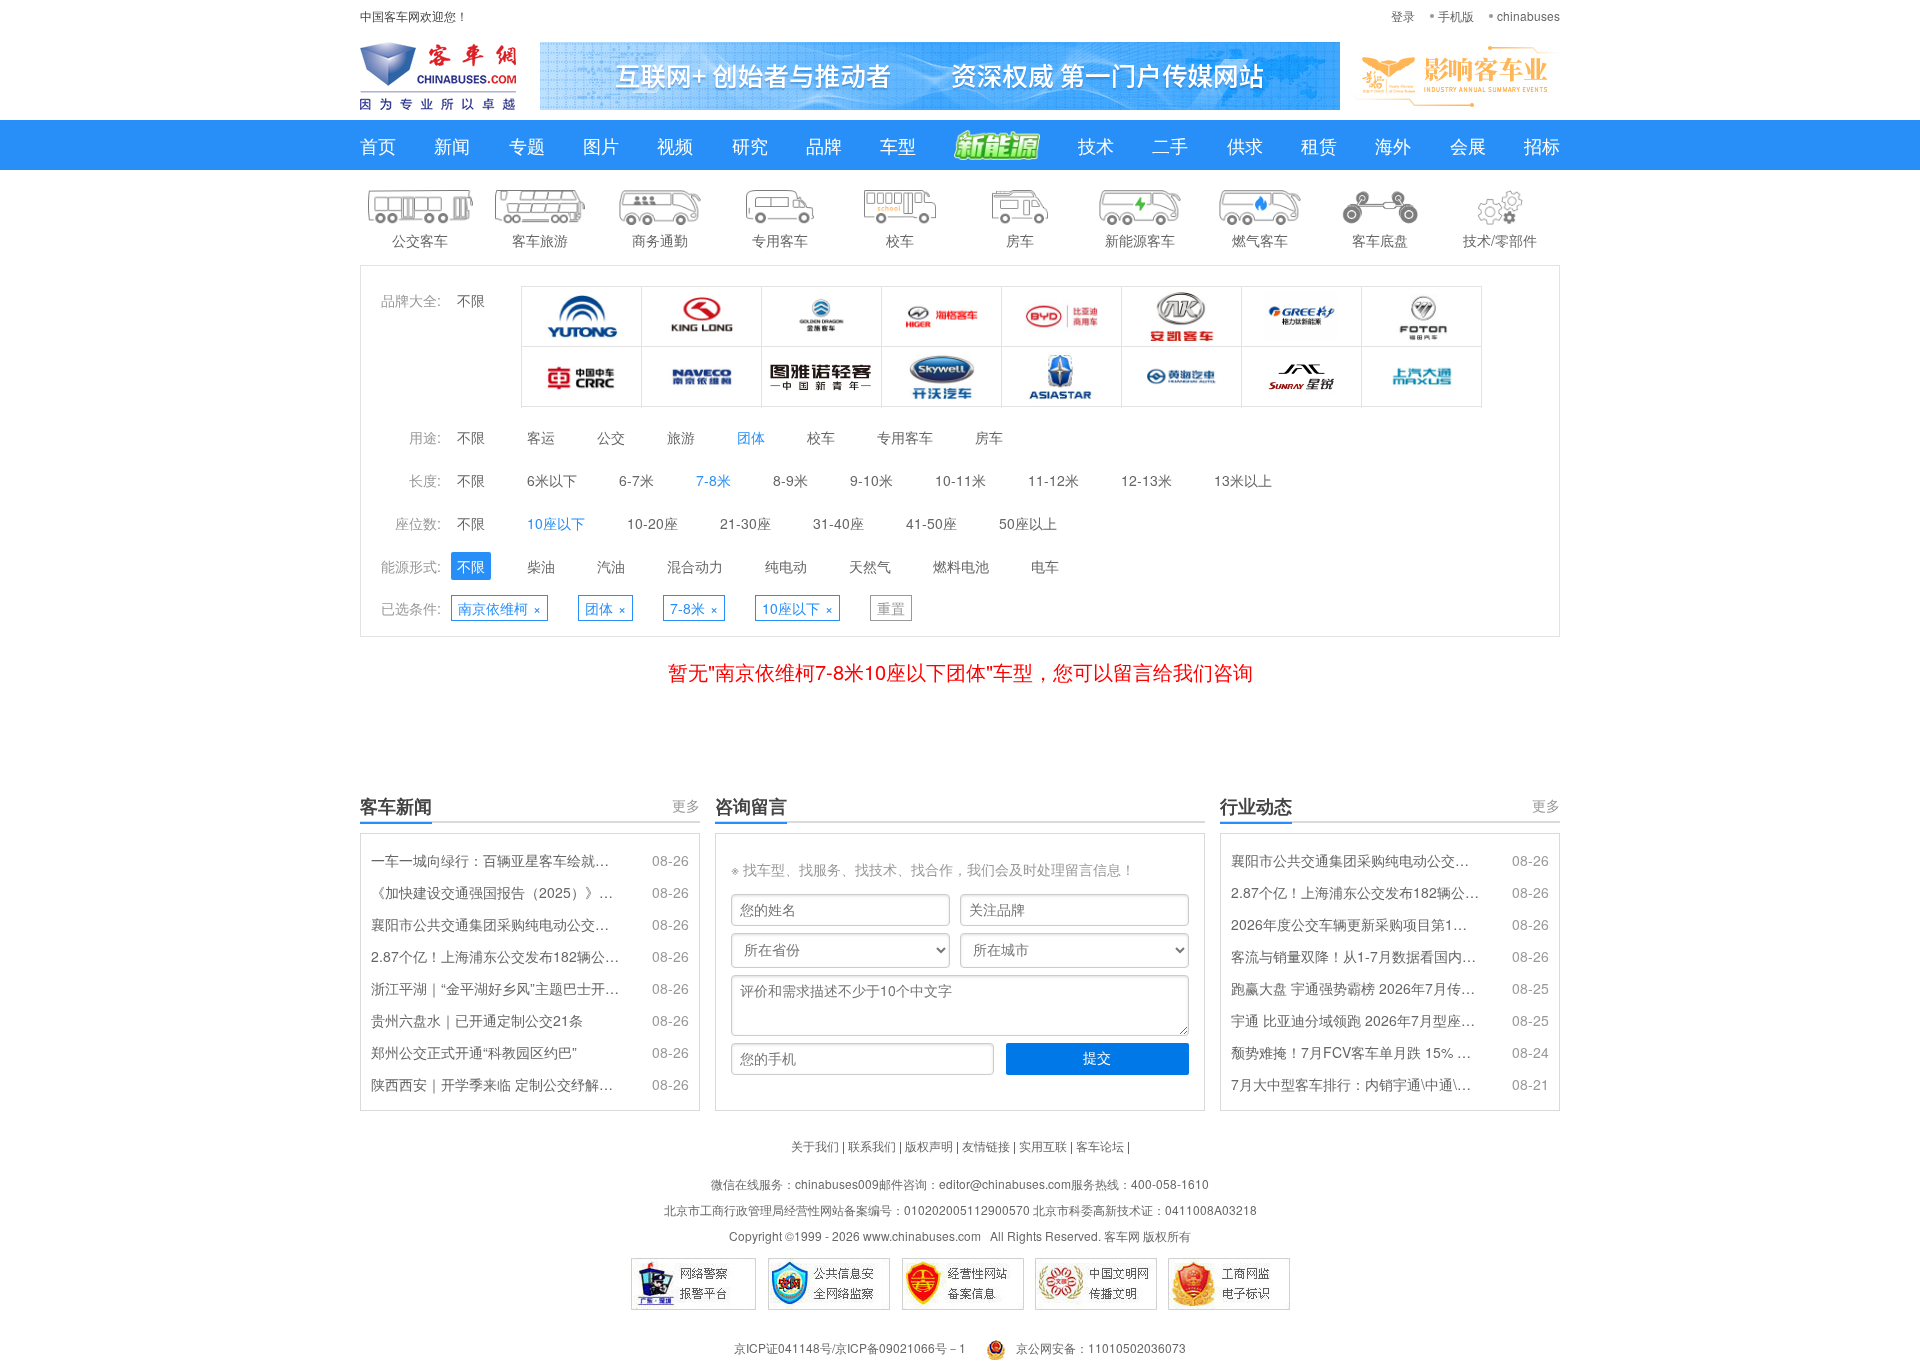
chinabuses (1528, 15)
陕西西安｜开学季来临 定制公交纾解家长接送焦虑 (495, 1084)
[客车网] (438, 76)
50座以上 (1028, 523)
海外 (1393, 145)
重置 (891, 608)
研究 (750, 145)
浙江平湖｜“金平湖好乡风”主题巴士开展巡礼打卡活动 (495, 988)
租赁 (1319, 145)
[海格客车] (942, 317)
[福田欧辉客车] (1422, 317)
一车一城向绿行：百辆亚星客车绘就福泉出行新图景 (495, 860)
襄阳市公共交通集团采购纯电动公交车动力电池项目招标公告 (495, 924)
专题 (527, 145)
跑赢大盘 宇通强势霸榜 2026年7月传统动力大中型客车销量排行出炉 (1355, 988)
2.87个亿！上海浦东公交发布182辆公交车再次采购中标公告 (495, 956)
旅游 (681, 437)
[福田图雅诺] (822, 377)
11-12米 (1053, 480)
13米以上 (1243, 480)
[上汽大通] (1422, 377)
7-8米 (713, 480)
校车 (821, 437)
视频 (675, 145)
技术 (1096, 145)
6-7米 (636, 480)
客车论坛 (1100, 1145)
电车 (1045, 566)
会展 (1468, 145)
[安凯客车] (1182, 317)
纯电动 (786, 566)
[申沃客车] (1302, 377)
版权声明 (929, 1145)
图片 (601, 145)
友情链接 (986, 1145)
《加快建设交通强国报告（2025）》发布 (495, 892)
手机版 (1456, 15)
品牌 (824, 145)
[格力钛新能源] (1302, 317)
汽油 (611, 566)
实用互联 (1043, 1145)
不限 (471, 300)
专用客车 (905, 437)
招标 (1542, 145)
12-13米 (1146, 480)
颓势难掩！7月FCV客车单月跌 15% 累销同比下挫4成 (1355, 1052)
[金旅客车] (822, 317)
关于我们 (815, 1145)
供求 (1245, 145)
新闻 (452, 145)
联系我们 (872, 1145)
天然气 (870, 566)
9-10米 (871, 480)
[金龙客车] (702, 317)
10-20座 (652, 523)
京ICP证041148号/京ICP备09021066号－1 (850, 1347)
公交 (611, 437)
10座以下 (556, 523)
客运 (541, 437)
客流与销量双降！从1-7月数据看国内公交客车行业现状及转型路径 (1355, 956)
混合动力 (695, 566)
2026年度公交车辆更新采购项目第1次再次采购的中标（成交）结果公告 (1355, 924)
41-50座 (931, 523)
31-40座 (838, 523)
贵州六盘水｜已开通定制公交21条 (477, 1020)
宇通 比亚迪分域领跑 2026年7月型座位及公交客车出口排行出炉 (1355, 1020)
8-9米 (790, 480)
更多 (686, 805)
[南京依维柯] (702, 377)
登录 (1403, 15)
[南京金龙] (942, 377)
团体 (751, 437)
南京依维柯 (499, 608)
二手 (1170, 145)
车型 (898, 145)
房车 (989, 437)
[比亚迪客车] (1062, 317)
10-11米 (960, 480)
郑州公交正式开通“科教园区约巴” (474, 1052)
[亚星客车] (1062, 377)
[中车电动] (582, 377)
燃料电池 (961, 566)
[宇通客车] (582, 317)
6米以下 (552, 480)
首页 (378, 145)
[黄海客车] (1182, 377)
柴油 (541, 566)
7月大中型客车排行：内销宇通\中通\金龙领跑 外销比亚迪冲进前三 (1355, 1084)
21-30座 (745, 523)
